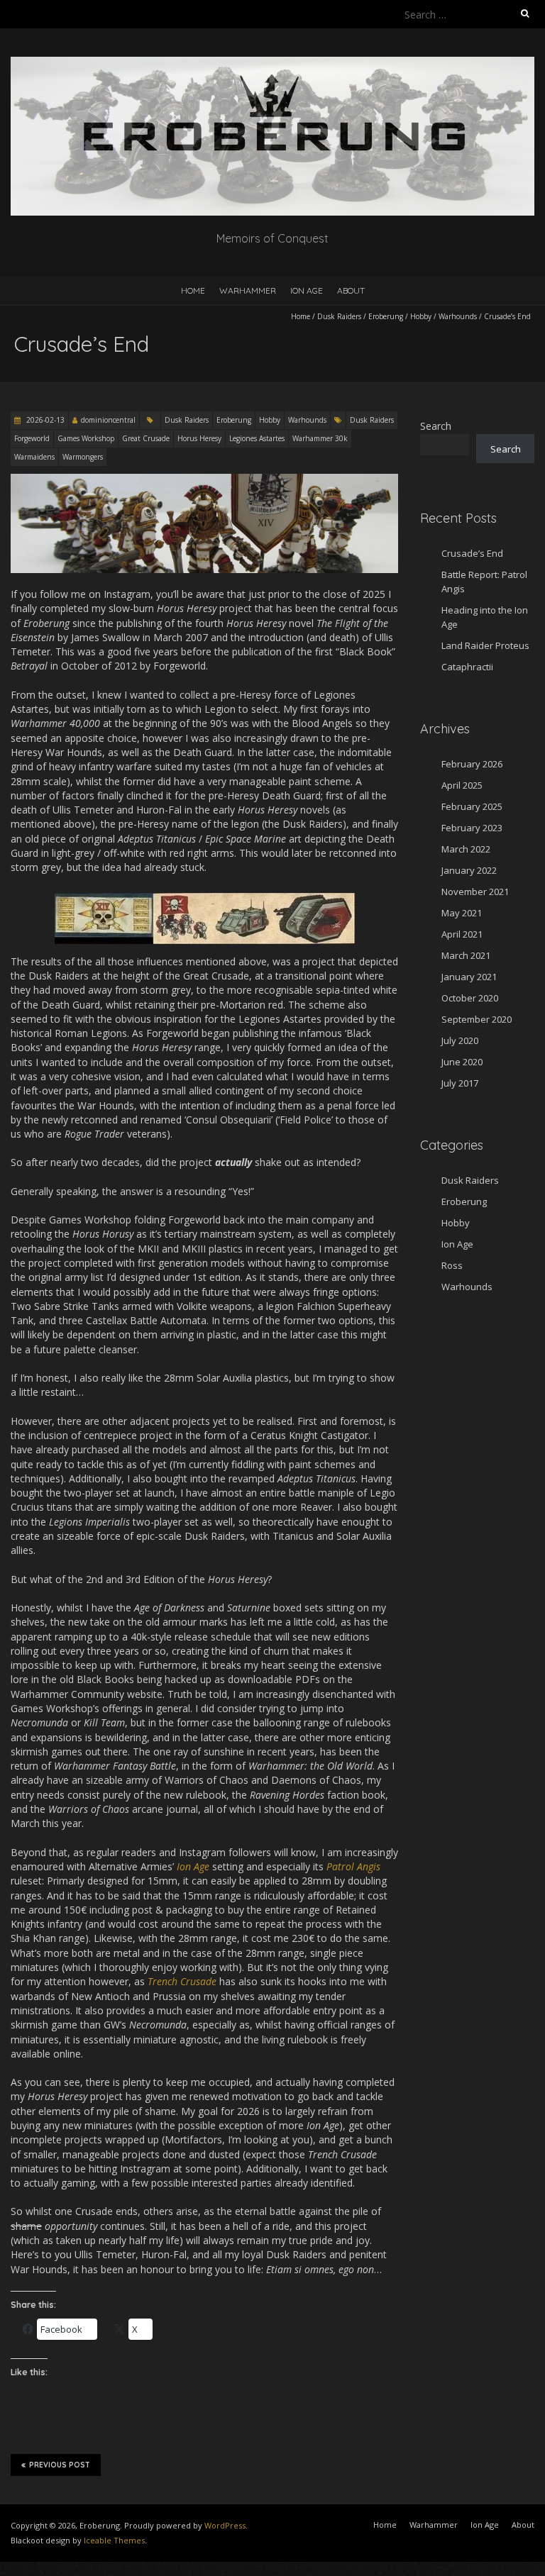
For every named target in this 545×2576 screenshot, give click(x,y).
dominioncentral (108, 420)
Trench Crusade (182, 1981)
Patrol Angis (353, 1866)
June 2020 (462, 1062)
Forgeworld (32, 438)
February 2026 (472, 764)
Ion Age (307, 290)
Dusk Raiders (339, 316)
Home (193, 290)
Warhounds (458, 316)
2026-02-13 (44, 420)
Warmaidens (34, 457)
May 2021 (462, 913)
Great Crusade (146, 438)
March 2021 (466, 955)
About (351, 290)
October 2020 (470, 998)
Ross (452, 1265)
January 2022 (469, 870)
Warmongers (83, 457)
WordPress (225, 2525)
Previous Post (60, 2465)
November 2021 (475, 892)
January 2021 (469, 977)
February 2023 (472, 828)
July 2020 (460, 1040)
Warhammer (248, 290)
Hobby (421, 316)
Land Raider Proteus (485, 645)
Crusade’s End (472, 553)
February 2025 (472, 806)
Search (436, 426)
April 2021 (462, 934)
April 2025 (462, 785)
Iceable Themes (114, 2540)
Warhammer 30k (320, 438)
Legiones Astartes (257, 438)
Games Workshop (86, 438)
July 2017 (460, 1083)
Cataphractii (467, 667)
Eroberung (386, 316)
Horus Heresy (199, 438)
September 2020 (477, 1019)
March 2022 (466, 849)
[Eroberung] (272, 63)
